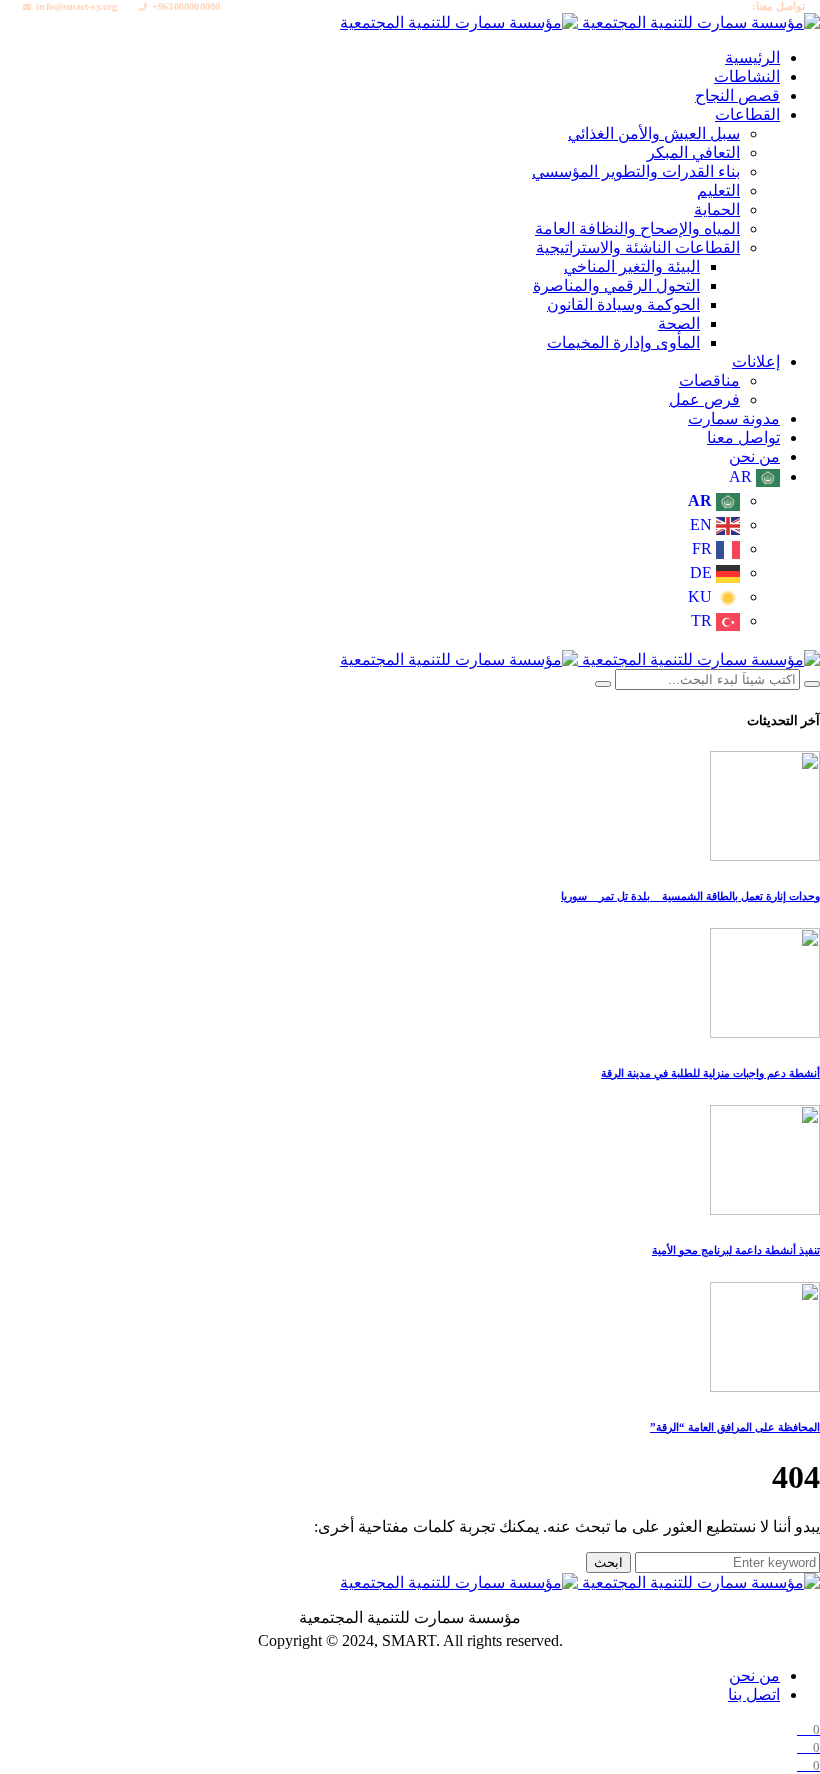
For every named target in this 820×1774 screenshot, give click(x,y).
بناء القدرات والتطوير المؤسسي (636, 171)
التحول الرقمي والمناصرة (616, 285)
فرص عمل (704, 399)
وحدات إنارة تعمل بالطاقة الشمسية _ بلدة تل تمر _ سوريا (690, 896)
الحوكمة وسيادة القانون (623, 304)
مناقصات (709, 380)
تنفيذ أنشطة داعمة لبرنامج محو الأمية (736, 1250)
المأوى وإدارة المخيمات (623, 342)
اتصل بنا (754, 1694)
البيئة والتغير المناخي (632, 266)
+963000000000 (186, 6)
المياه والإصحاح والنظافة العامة (637, 228)
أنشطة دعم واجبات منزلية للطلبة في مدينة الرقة (710, 1073)
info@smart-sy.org (76, 6)
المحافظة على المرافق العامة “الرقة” (735, 1427)
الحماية (717, 209)
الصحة (679, 323)
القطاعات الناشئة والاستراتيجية (638, 247)
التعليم (718, 190)
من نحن (754, 1675)
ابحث (608, 1562)
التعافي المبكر (693, 152)
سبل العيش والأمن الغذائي (654, 133)
